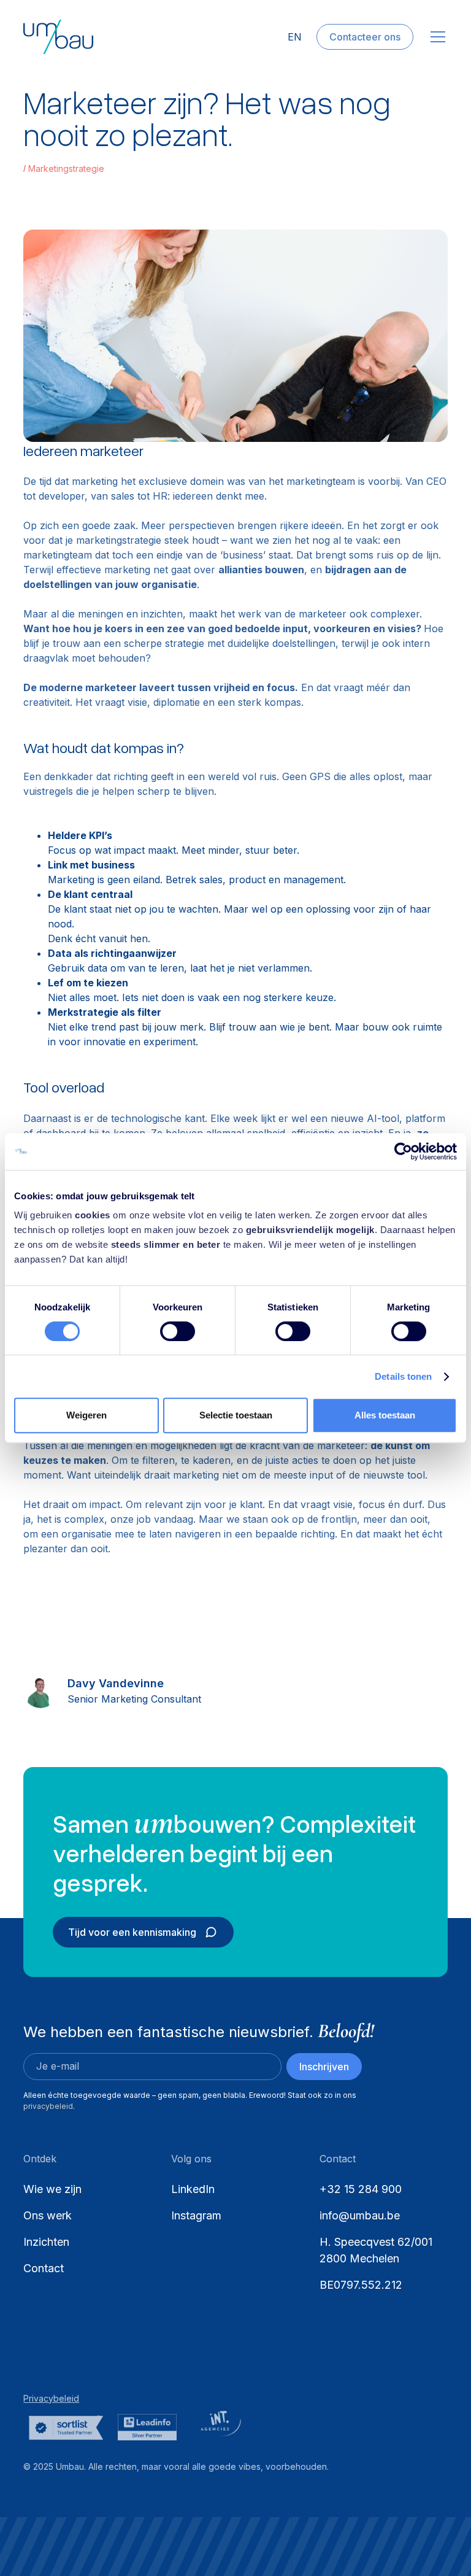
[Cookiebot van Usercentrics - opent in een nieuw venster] (403, 1151)
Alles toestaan (385, 1415)
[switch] (178, 1331)
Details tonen (403, 1376)
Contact (44, 2268)
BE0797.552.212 (361, 2285)
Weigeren (86, 1415)
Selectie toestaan (236, 1415)
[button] (435, 37)
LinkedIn (193, 2189)
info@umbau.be (360, 2215)
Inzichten (46, 2242)
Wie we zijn (52, 2189)
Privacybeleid (51, 2398)
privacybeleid (48, 2106)
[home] (58, 37)
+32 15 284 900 (361, 2189)
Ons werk (48, 2215)
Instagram (196, 2215)
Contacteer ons (365, 37)
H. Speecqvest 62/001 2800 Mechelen (377, 2250)
